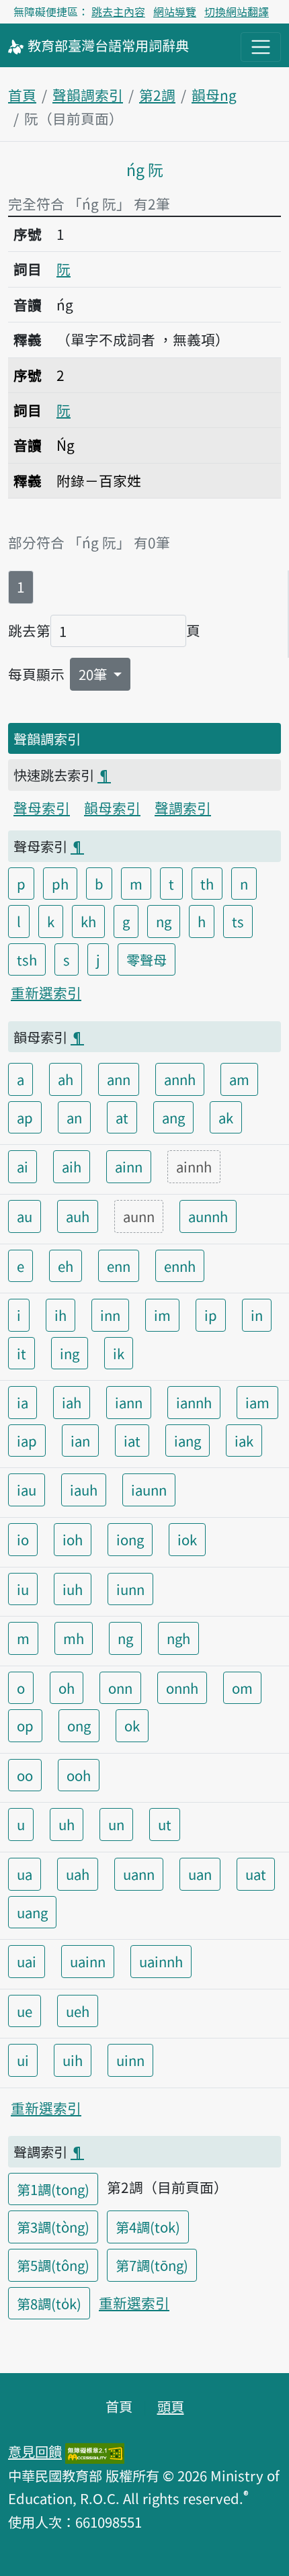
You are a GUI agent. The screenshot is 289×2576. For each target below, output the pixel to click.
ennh (180, 1266)
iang (188, 1441)
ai (23, 1166)
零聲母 (147, 959)
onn (120, 1688)
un (116, 1824)
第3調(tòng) (53, 2227)
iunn (130, 1589)
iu (23, 1589)
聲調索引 (183, 808)
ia (23, 1402)
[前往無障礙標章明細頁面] (95, 2451)
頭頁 (171, 2406)
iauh (84, 1490)
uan (200, 1874)
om (242, 1688)
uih (73, 2060)
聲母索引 (42, 808)
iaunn (149, 1490)
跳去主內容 (118, 11)
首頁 (22, 95)
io (23, 1539)
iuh (73, 1589)
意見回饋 (35, 2451)
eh (66, 1266)
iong (130, 1539)
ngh (178, 1638)
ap (25, 1117)
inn (110, 1315)
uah (78, 1874)
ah (66, 1079)
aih (72, 1166)
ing (70, 1353)
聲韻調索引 (88, 95)
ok (132, 1725)
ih (60, 1315)
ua (25, 1874)
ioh (73, 1539)
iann (129, 1402)
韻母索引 (112, 808)
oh (67, 1688)
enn (119, 1266)
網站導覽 (175, 11)
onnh (182, 1688)
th (207, 884)
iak (244, 1441)
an (74, 1117)
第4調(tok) (148, 2227)
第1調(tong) (53, 2189)
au (25, 1216)
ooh (79, 1775)
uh (67, 1824)
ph (60, 884)
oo (25, 1775)
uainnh (161, 1961)
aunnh (208, 1216)
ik (119, 1353)
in (257, 1315)
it (22, 1353)
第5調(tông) (53, 2265)
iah (72, 1402)
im (162, 1315)
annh (180, 1079)
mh (74, 1638)
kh (88, 921)
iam (257, 1402)
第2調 (157, 95)
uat (256, 1874)
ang (173, 1117)
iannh (194, 1402)
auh (78, 1216)
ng (164, 921)
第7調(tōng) (152, 2265)
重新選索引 (46, 992)
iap (27, 1441)
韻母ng (214, 95)
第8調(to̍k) (49, 2303)
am (239, 1079)
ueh (78, 2011)
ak (226, 1117)
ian (80, 1441)
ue (25, 2011)
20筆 (94, 674)
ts (238, 921)
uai (27, 1961)
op (25, 1725)
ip (211, 1315)
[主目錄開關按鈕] (261, 47)
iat (132, 1441)
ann (119, 1079)
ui (23, 2060)
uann (139, 1874)
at (122, 1117)
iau (27, 1490)
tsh (27, 959)
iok (187, 1539)
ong (79, 1725)
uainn (88, 1961)
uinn (130, 2060)
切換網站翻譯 (237, 11)
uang (32, 1912)
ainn (129, 1166)
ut (165, 1824)
